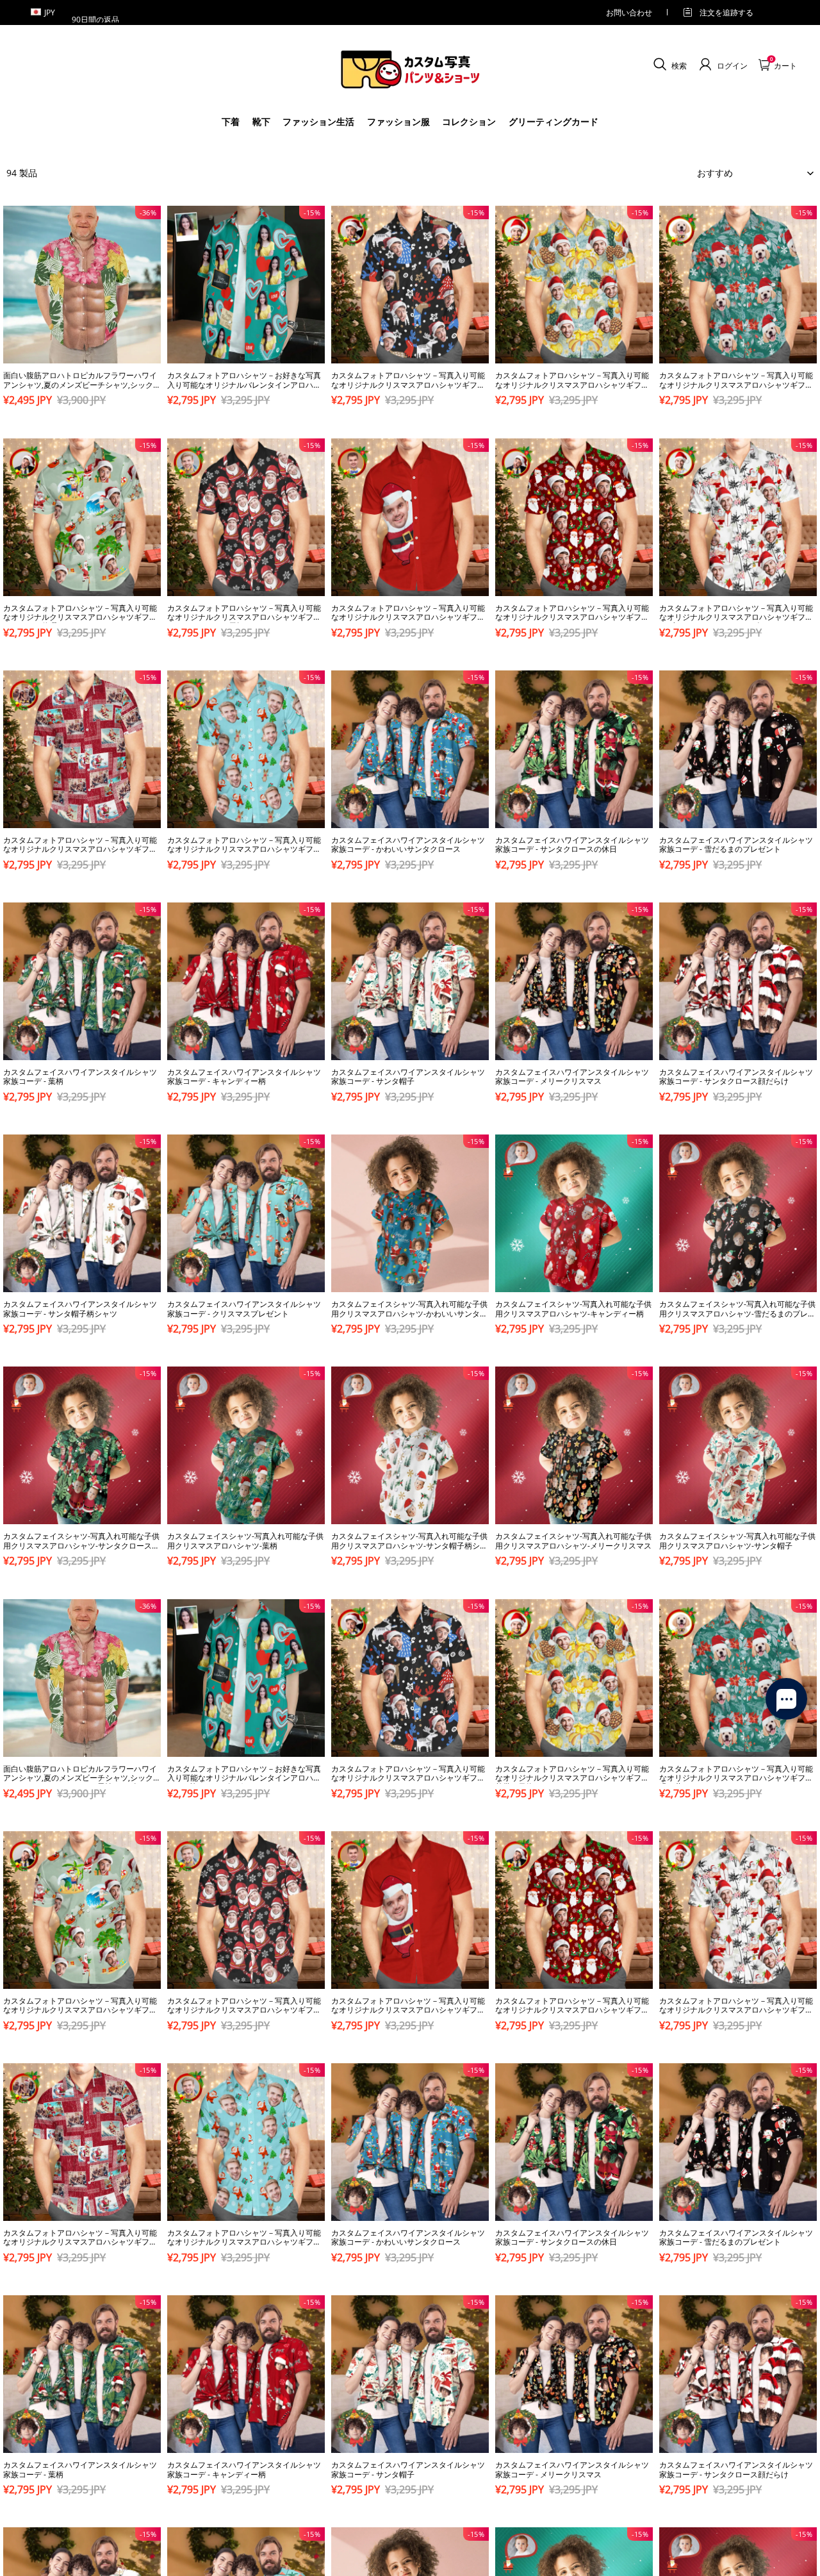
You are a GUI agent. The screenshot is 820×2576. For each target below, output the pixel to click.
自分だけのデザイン (82, 423)
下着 (231, 121)
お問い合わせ (629, 12)
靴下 (261, 121)
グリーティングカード (553, 121)
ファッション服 (398, 121)
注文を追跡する (726, 12)
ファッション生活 (318, 121)
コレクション (469, 121)
